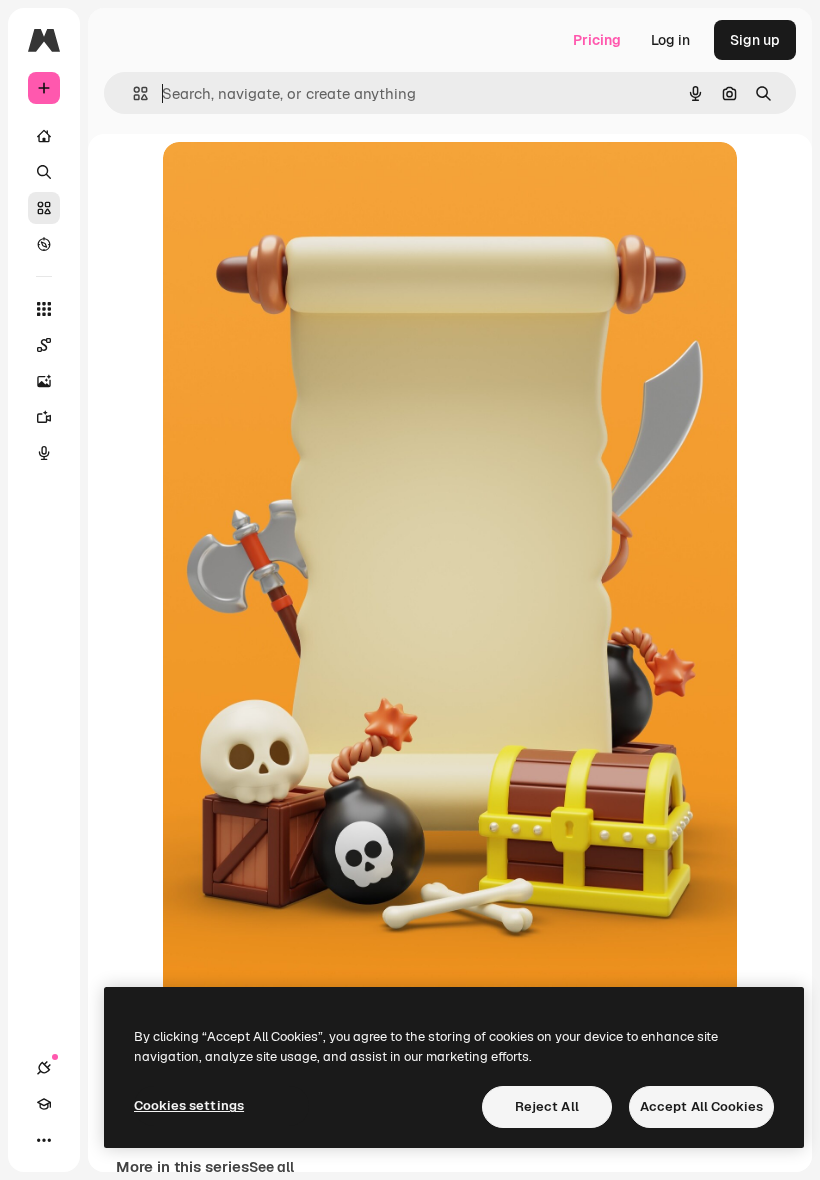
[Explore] (44, 244)
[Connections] (44, 1068)
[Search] (44, 172)
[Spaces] (44, 345)
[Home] (44, 136)
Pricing (597, 40)
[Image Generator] (44, 381)
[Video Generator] (44, 417)
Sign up (755, 40)
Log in (670, 40)
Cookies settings (189, 1105)
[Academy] (44, 1104)
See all (271, 1167)
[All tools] (44, 309)
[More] (44, 1140)
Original (291, 179)
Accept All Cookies (701, 1106)
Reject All (547, 1106)
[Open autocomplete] (132, 93)
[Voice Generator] (44, 453)
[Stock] (44, 208)
